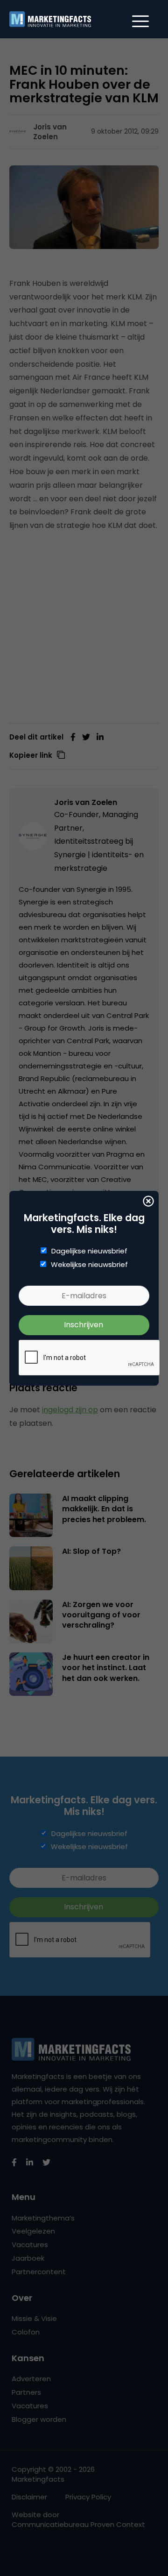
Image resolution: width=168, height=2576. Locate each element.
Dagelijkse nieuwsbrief (89, 1251)
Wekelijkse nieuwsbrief (89, 1265)
